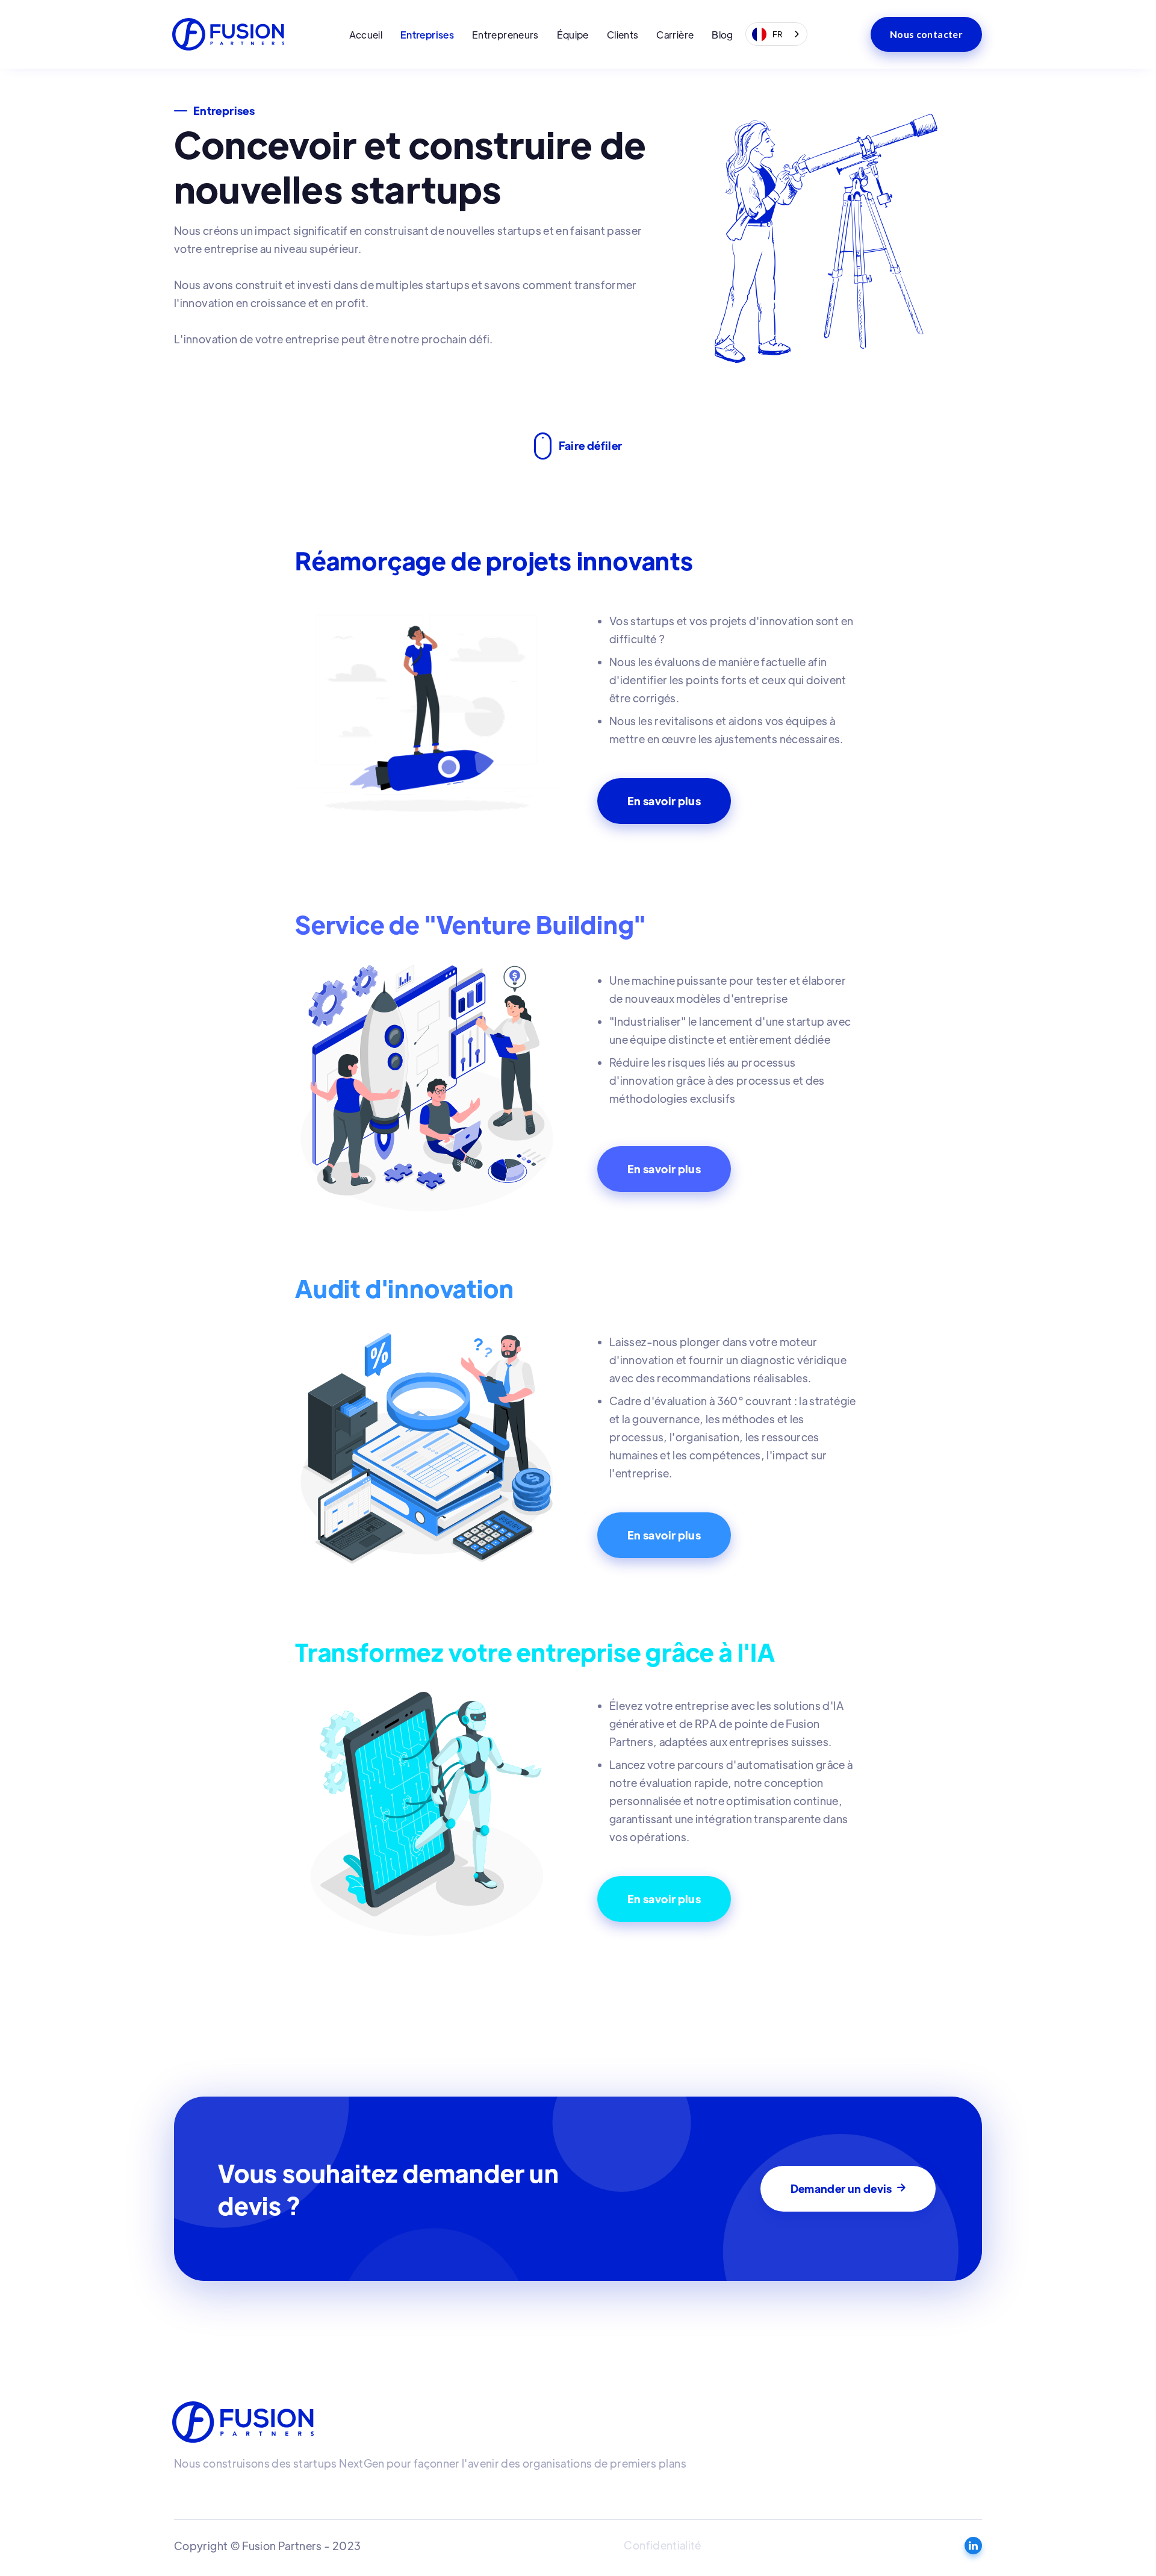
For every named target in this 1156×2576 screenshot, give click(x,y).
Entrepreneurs (505, 35)
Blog (722, 35)
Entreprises (427, 35)
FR (778, 34)
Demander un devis (848, 2188)
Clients (623, 35)
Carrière (675, 35)
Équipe (573, 35)
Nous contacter (926, 34)
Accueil (366, 35)
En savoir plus (664, 801)
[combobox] (777, 34)
